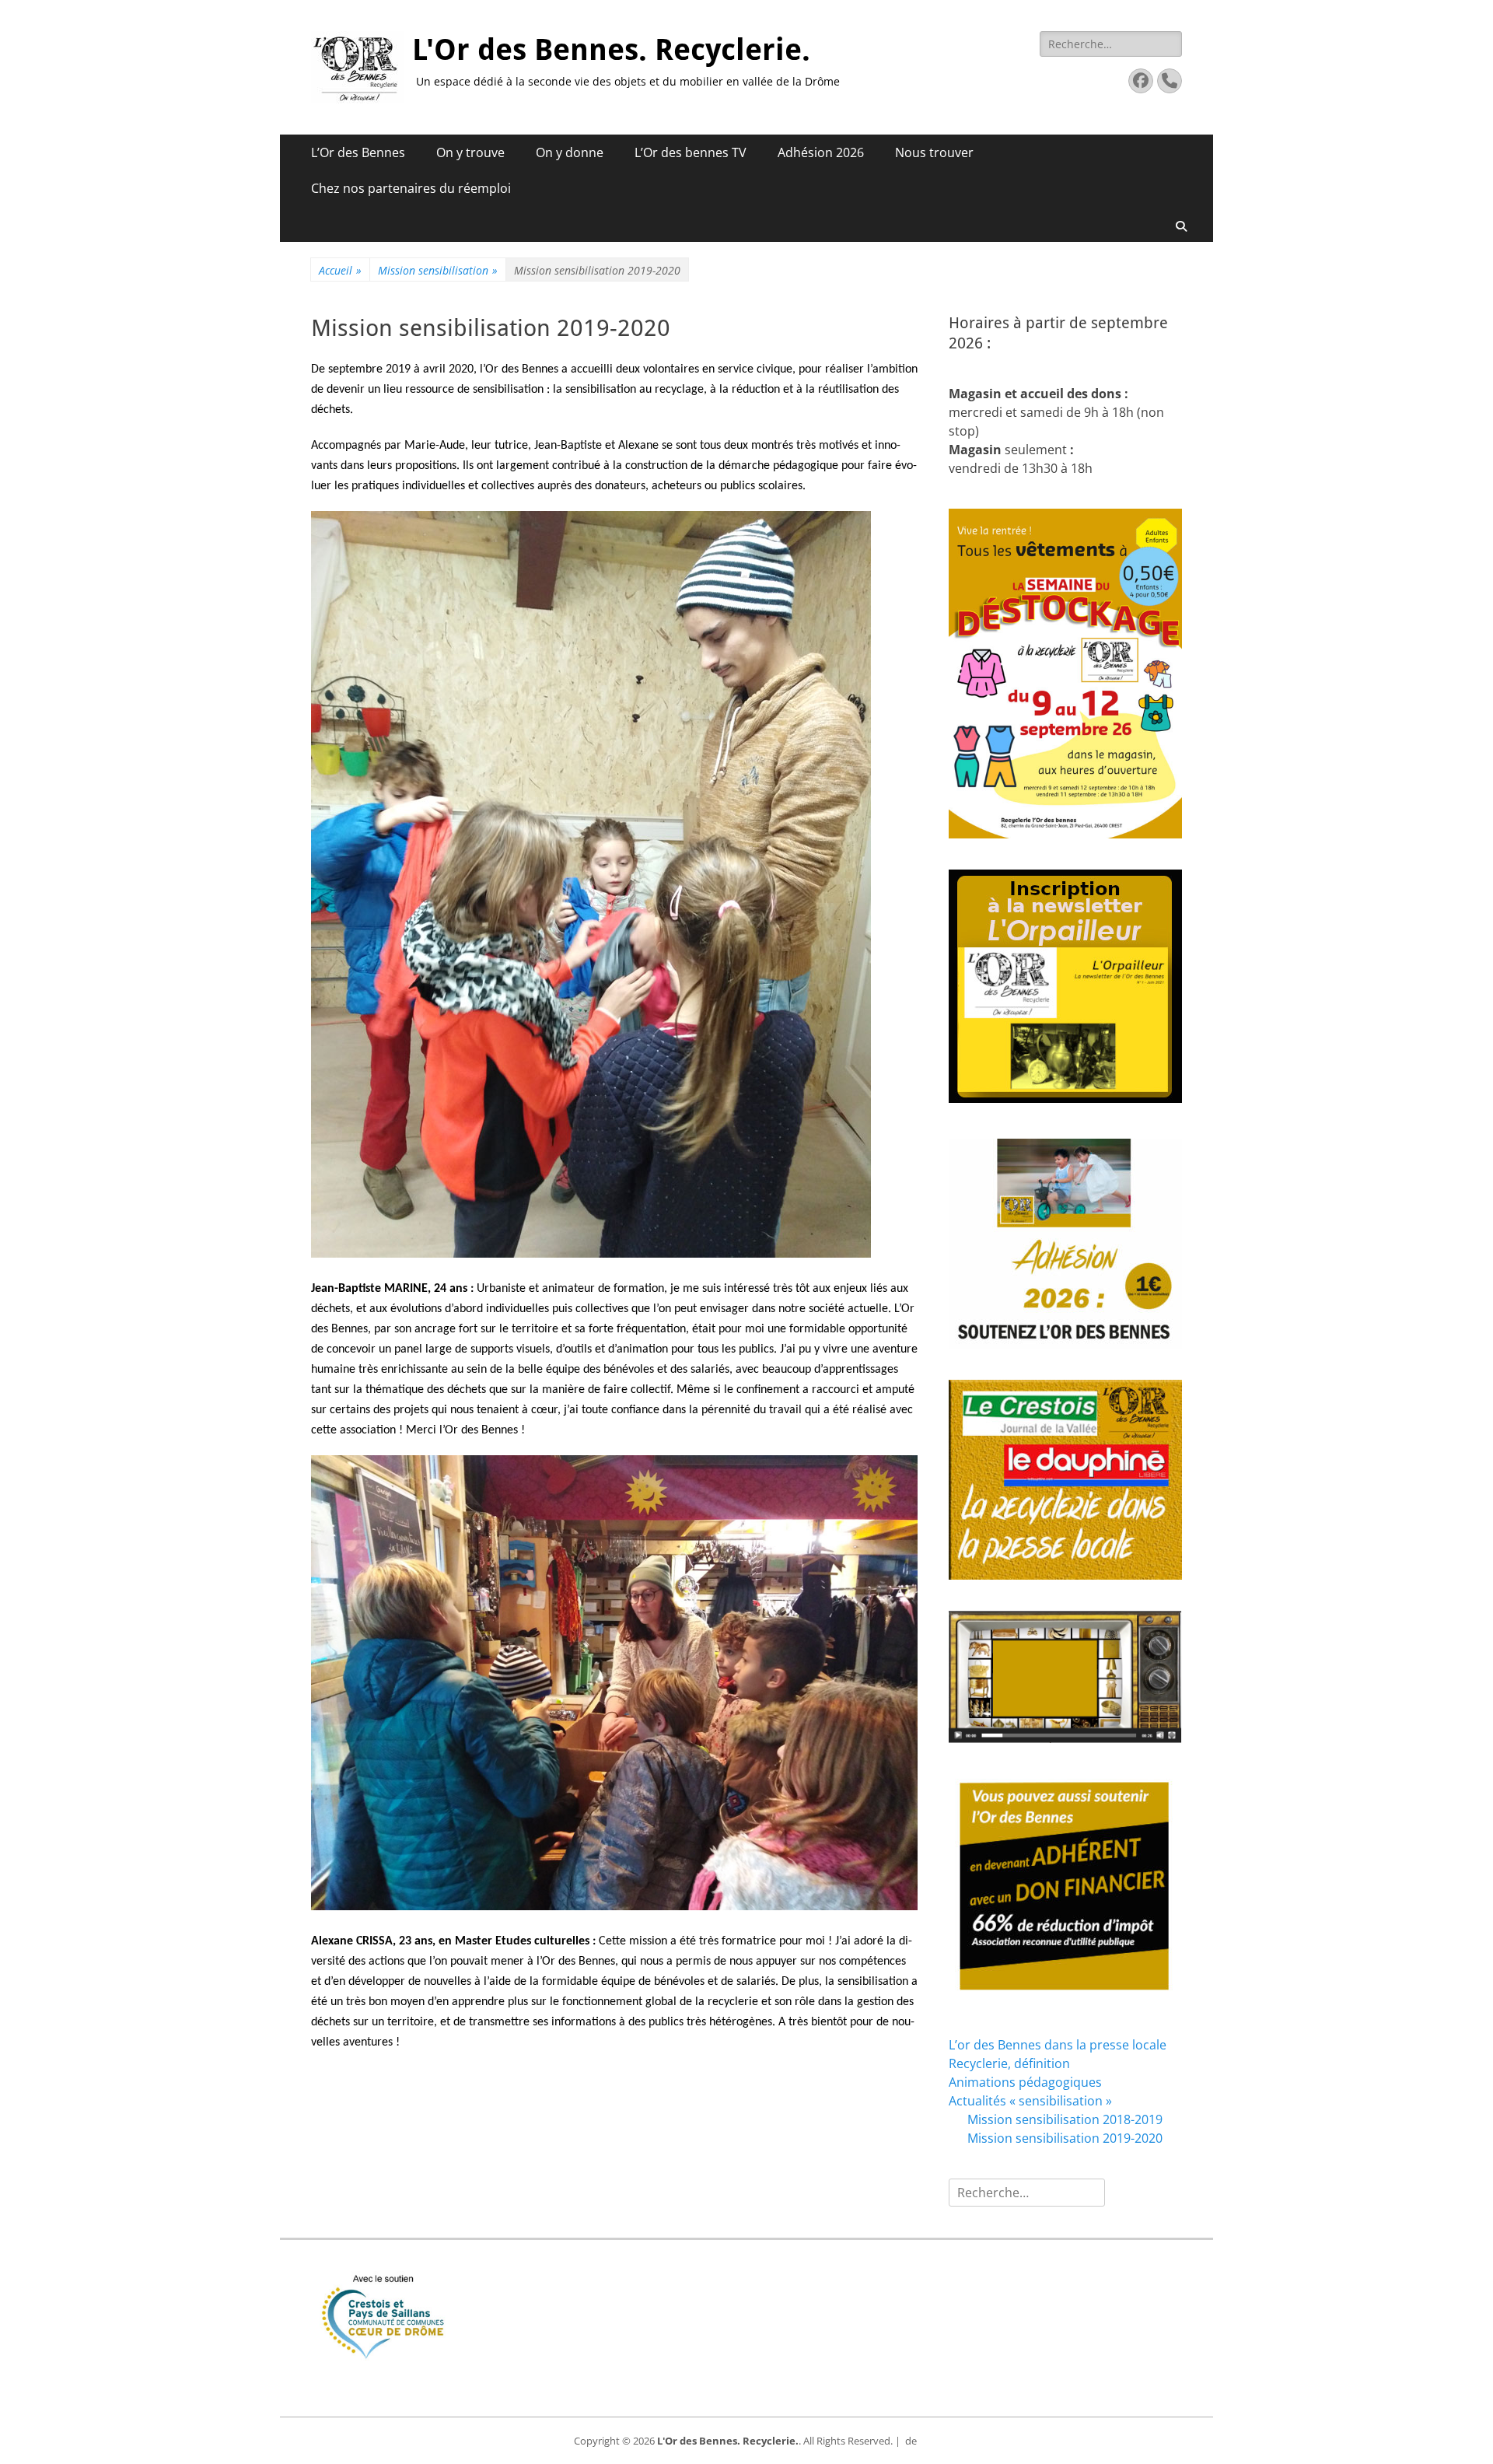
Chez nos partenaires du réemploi (411, 188)
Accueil (340, 270)
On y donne (570, 152)
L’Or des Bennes (358, 152)
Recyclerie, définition (1009, 2063)
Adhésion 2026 (821, 152)
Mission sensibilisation (438, 270)
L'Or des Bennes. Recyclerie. (611, 50)
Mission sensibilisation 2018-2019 (1065, 2119)
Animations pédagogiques (1025, 2082)
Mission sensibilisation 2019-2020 (1065, 2138)
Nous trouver (934, 152)
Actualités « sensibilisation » (1030, 2101)
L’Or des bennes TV (691, 152)
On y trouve (470, 152)
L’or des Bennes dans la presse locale (1058, 2045)
